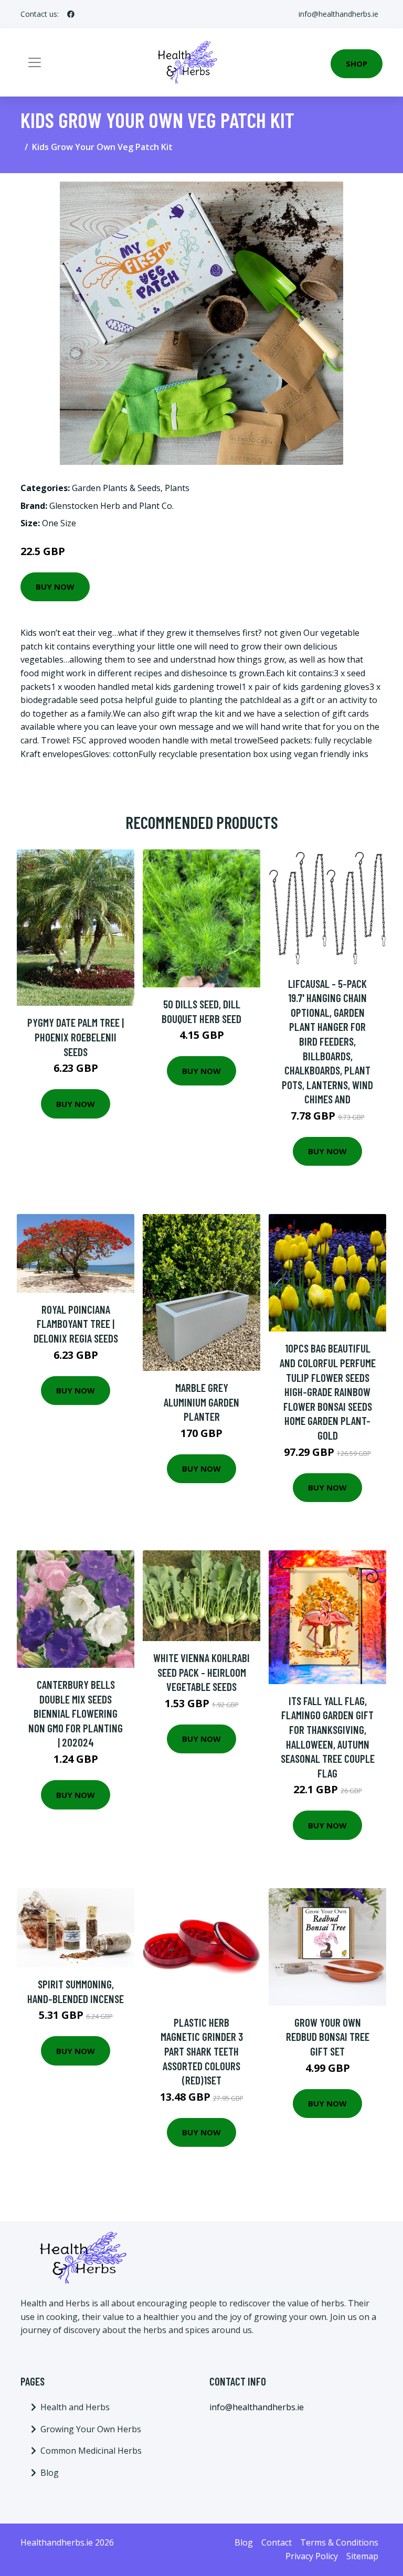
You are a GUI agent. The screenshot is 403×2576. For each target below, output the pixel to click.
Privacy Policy (312, 2556)
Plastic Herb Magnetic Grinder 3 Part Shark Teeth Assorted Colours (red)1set (202, 2051)
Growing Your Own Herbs (91, 2429)
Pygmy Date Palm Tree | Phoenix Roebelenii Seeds (76, 1037)
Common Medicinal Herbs (91, 2451)
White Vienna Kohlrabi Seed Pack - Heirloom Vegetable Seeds (201, 1672)
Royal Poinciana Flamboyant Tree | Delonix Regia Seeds (76, 1324)
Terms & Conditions (339, 2542)
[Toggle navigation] (35, 62)
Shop (357, 63)
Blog (50, 2473)
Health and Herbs (75, 2407)
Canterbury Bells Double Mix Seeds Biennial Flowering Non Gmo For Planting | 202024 (76, 1713)
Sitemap (362, 2556)
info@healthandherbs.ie (338, 14)
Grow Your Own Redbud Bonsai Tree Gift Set (328, 2037)
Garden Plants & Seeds (116, 488)
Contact (277, 2542)
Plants (177, 488)
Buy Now (55, 587)
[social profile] (71, 14)
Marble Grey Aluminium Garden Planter (201, 1402)
